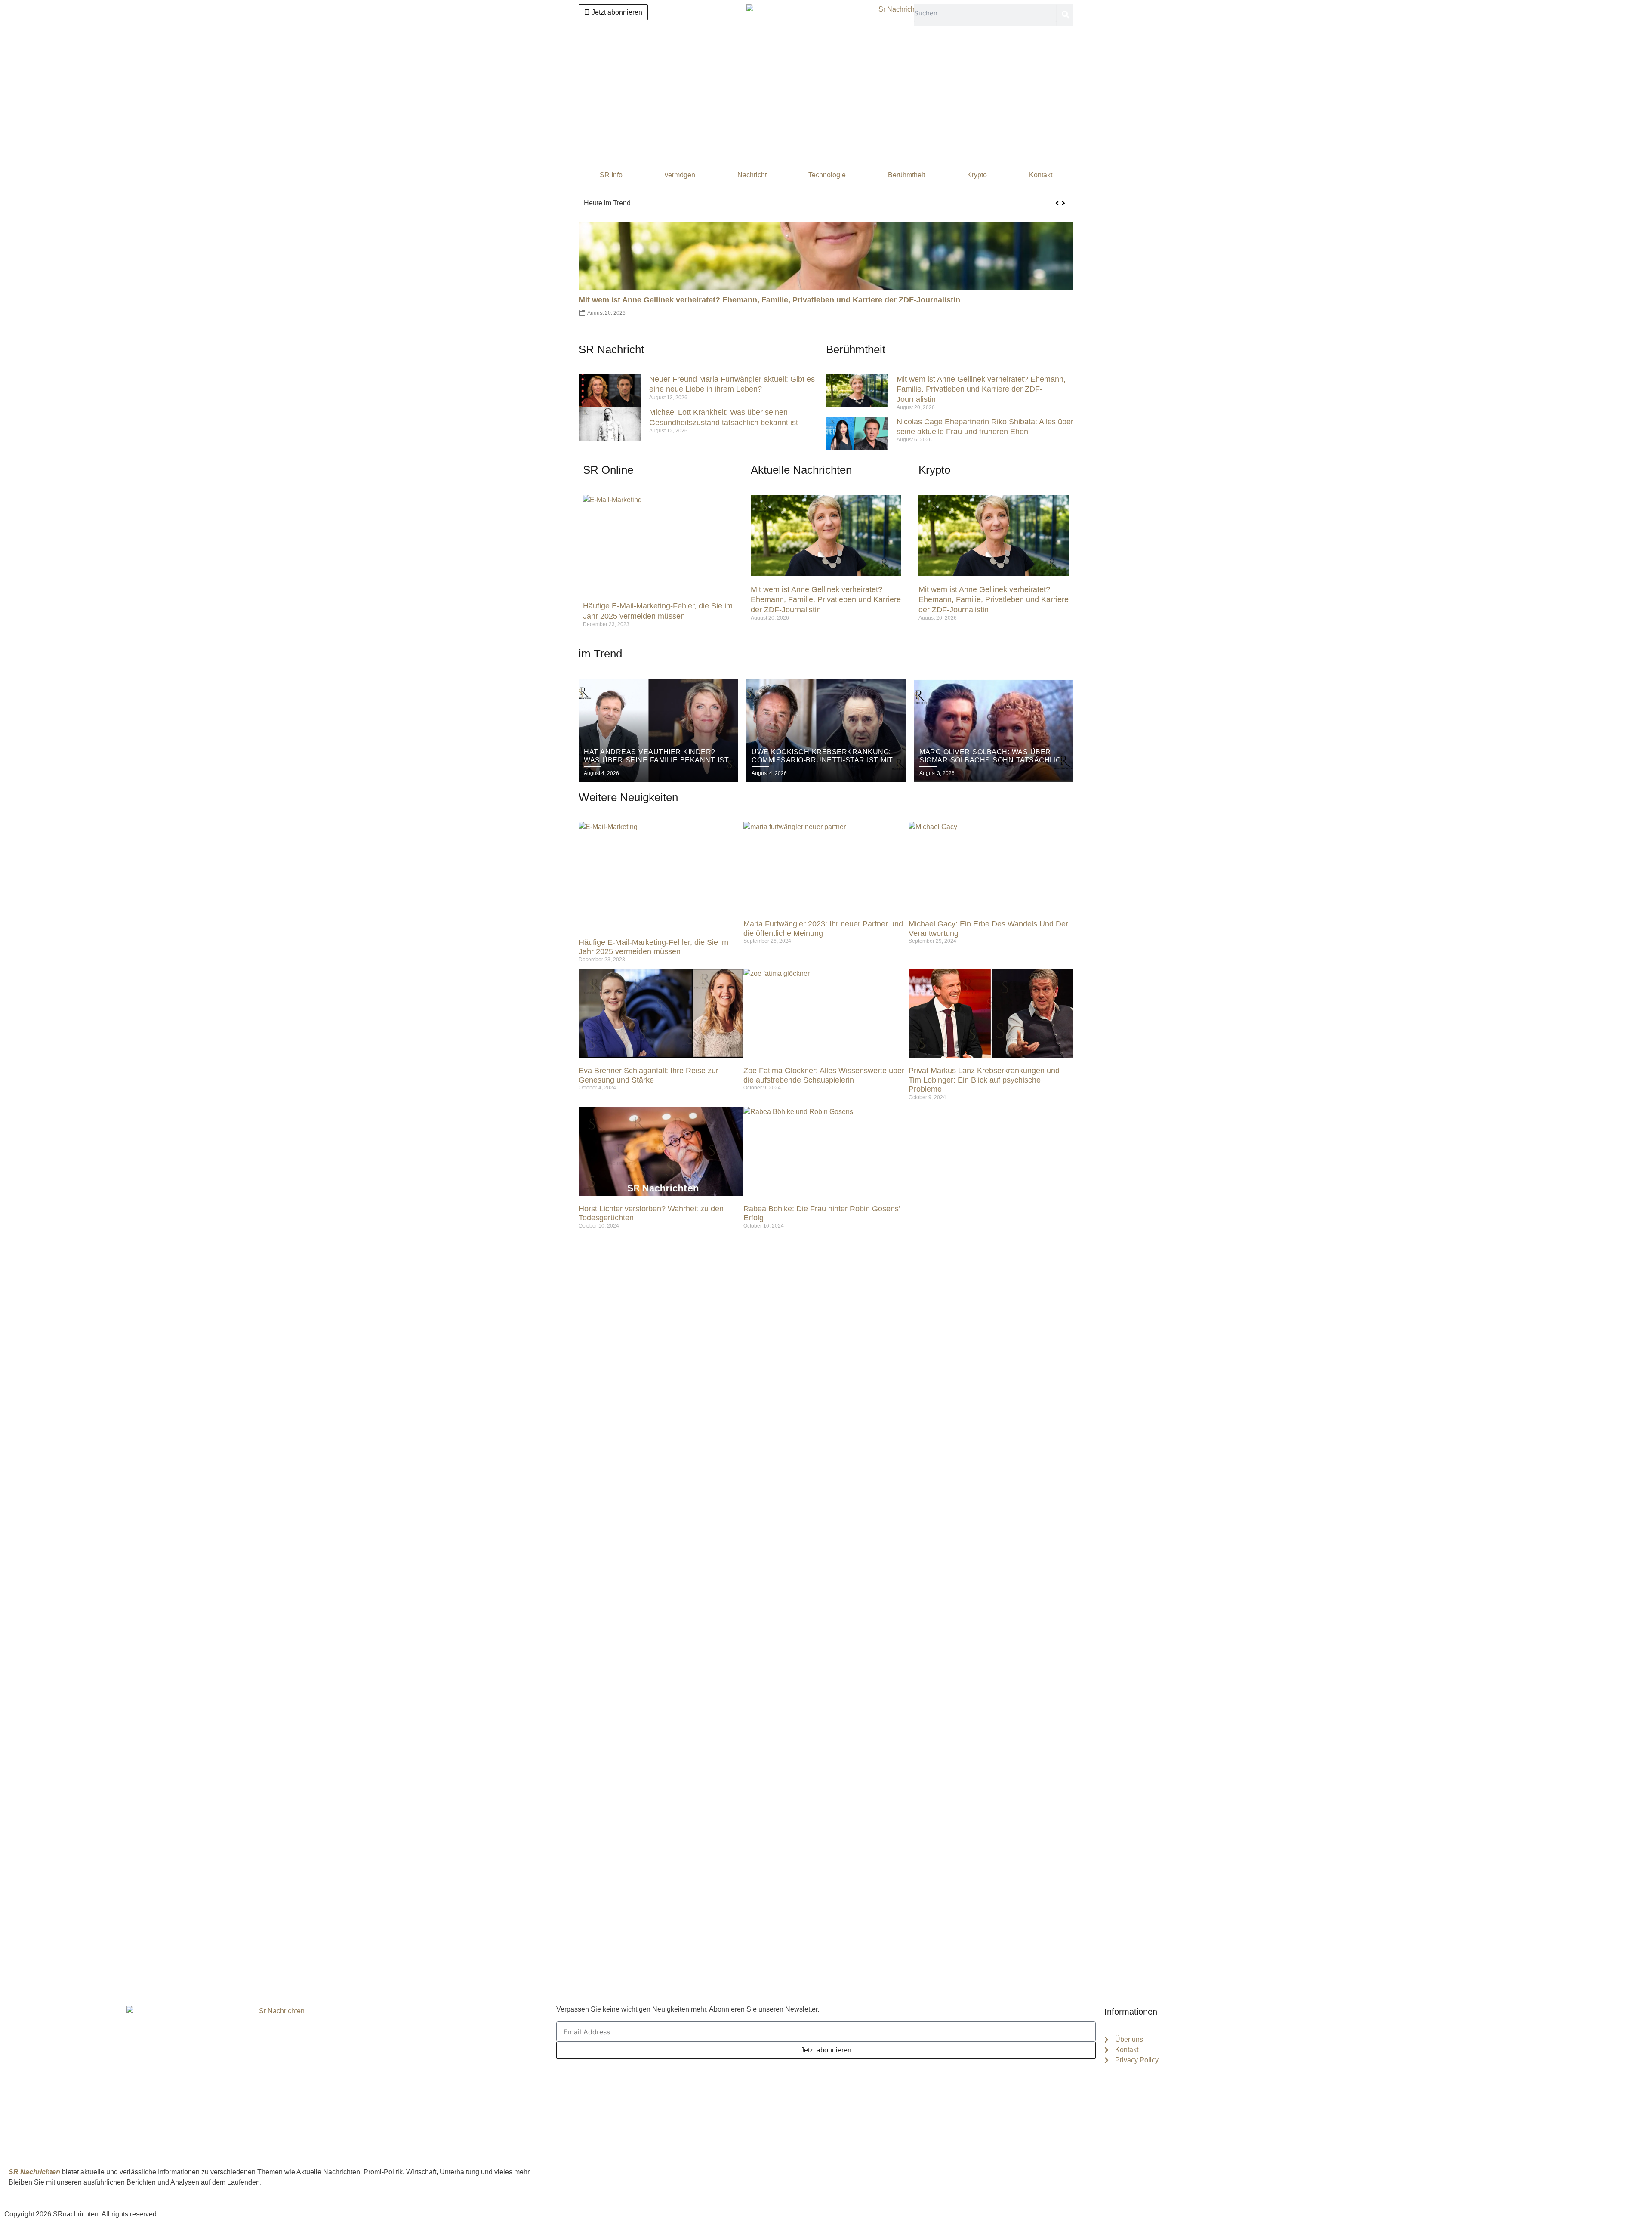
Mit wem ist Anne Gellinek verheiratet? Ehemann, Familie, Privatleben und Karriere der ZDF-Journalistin (799, 203)
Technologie (827, 175)
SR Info (611, 175)
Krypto (977, 175)
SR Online (608, 470)
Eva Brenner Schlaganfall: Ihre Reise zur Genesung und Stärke (649, 1075)
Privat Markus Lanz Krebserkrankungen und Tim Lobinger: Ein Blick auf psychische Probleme (984, 1080)
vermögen (680, 175)
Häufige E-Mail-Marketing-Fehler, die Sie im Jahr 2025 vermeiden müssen (653, 947)
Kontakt (1041, 175)
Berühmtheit (906, 175)
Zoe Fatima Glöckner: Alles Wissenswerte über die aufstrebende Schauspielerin (824, 1075)
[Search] (1065, 15)
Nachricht (752, 175)
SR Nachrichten (34, 2172)
